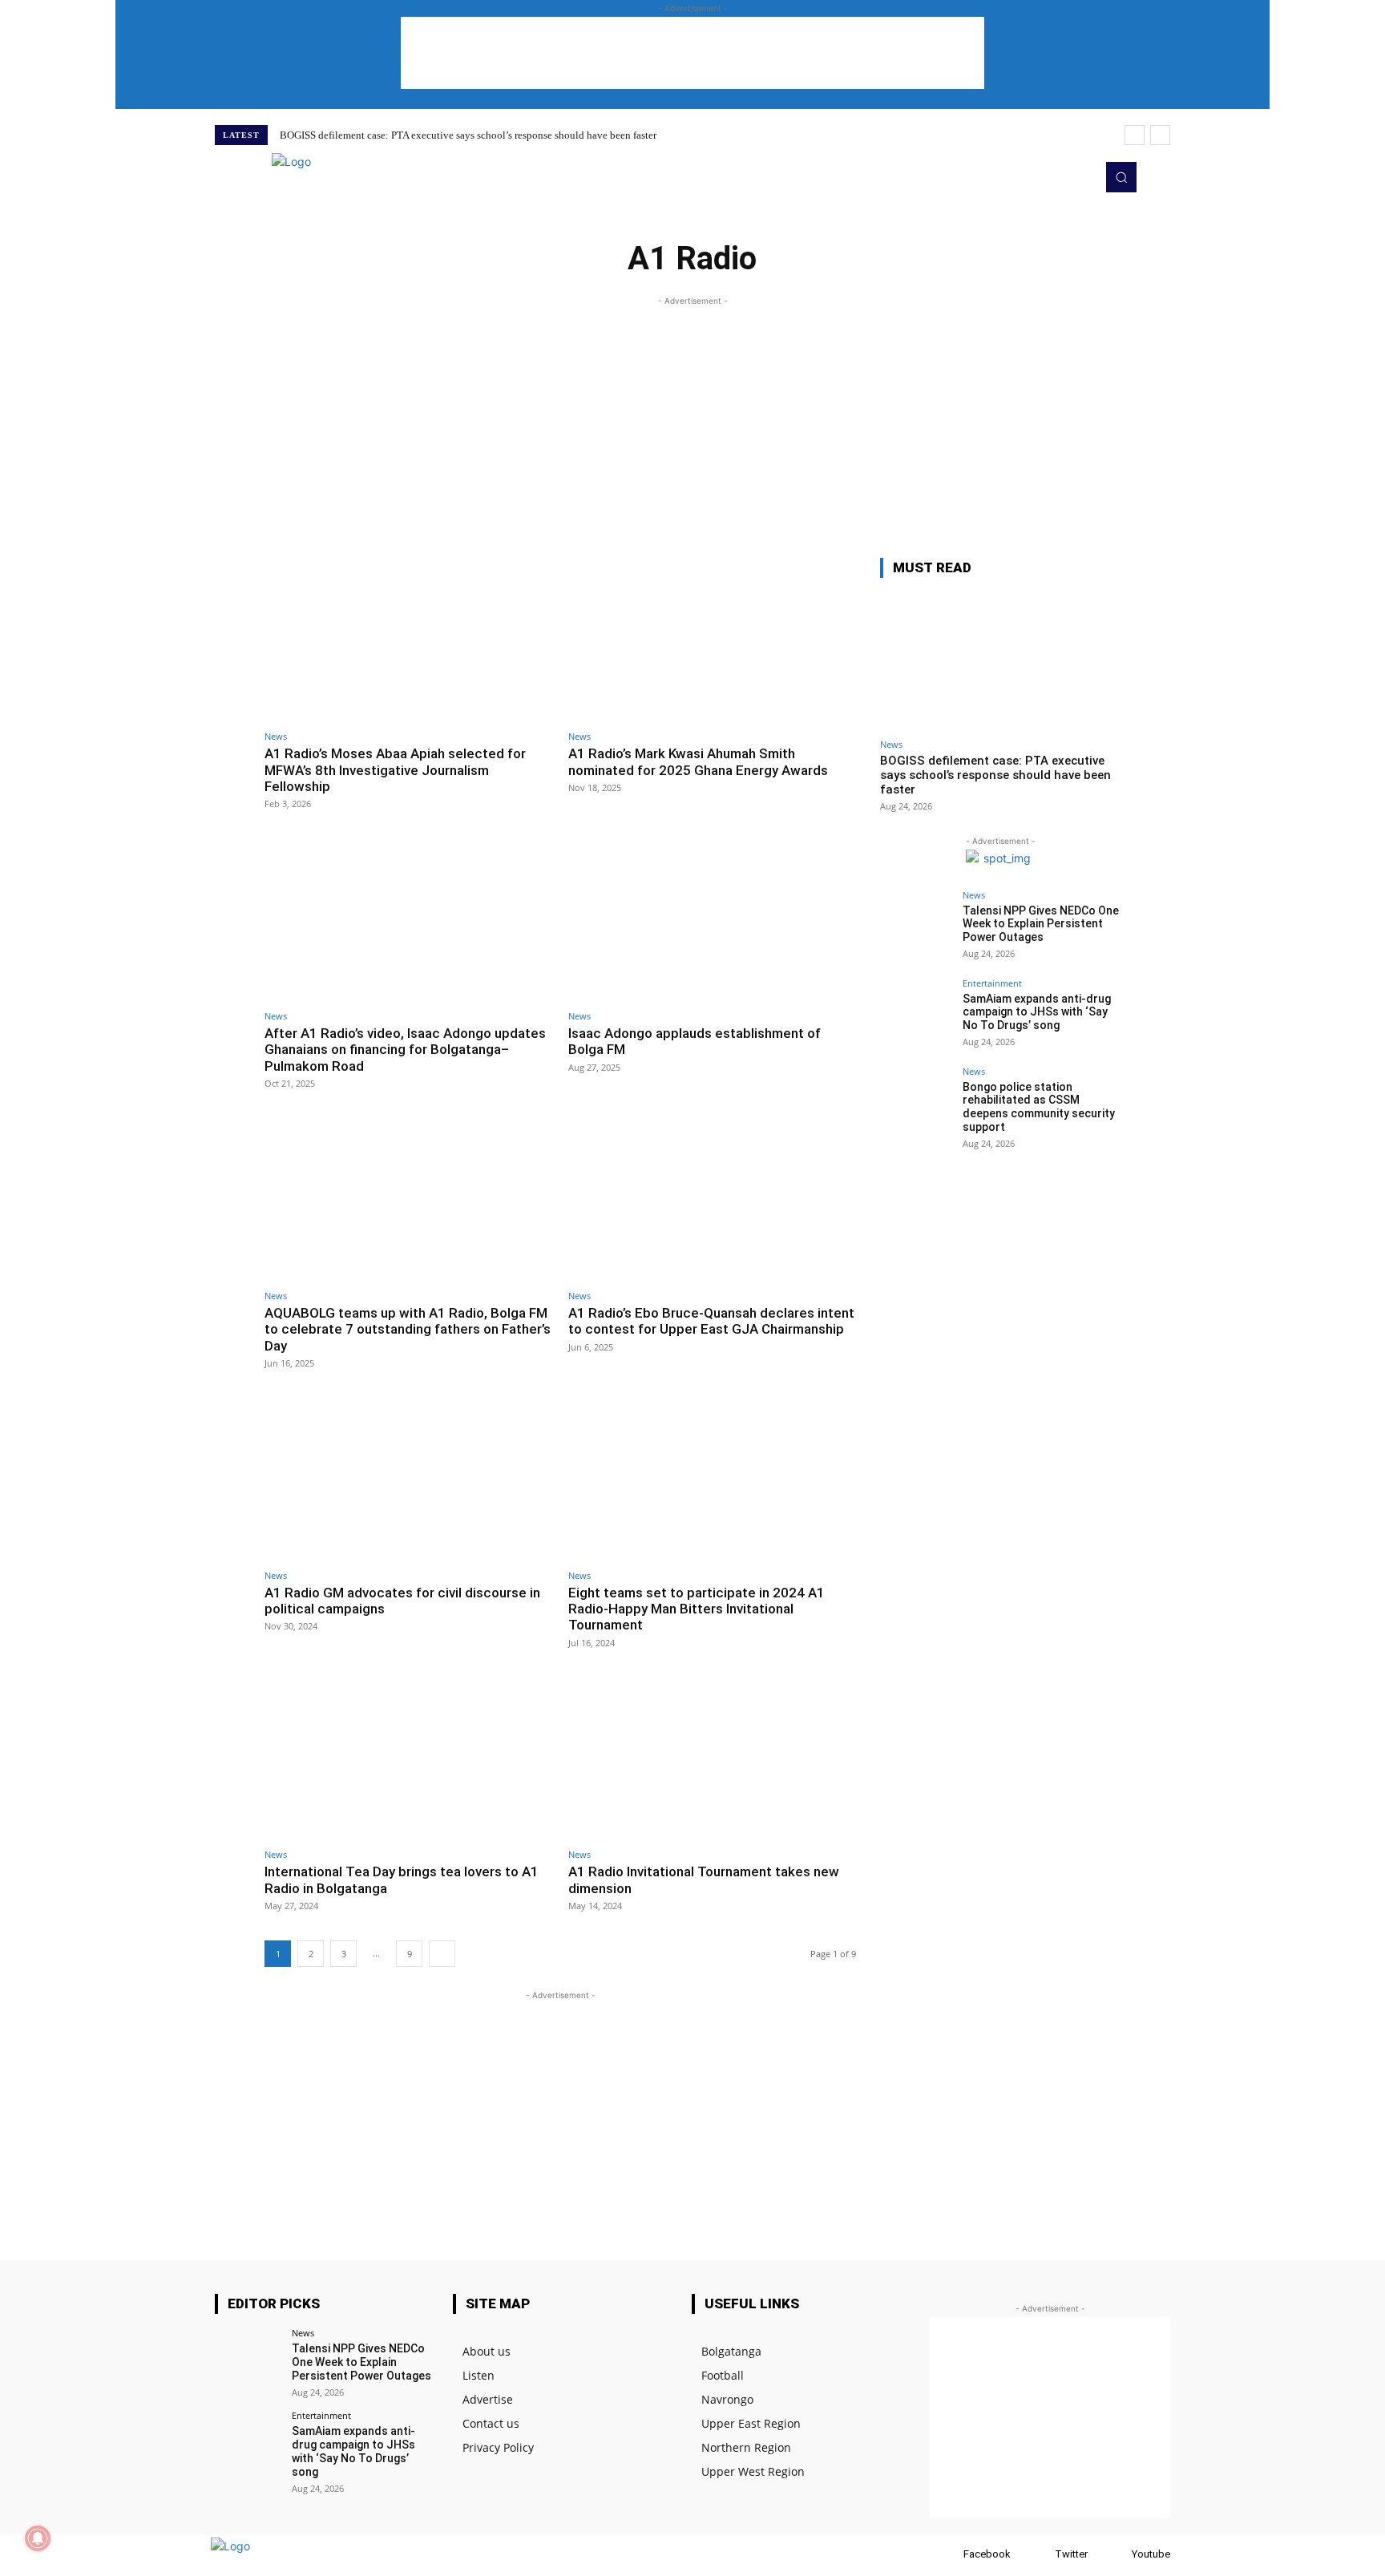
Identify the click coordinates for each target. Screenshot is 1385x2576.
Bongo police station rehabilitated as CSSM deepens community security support (1039, 1107)
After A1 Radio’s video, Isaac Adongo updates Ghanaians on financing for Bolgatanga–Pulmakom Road (405, 1050)
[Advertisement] (692, 53)
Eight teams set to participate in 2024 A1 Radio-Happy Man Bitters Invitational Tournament (697, 1609)
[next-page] (442, 1954)
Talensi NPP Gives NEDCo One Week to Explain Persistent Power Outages (1041, 924)
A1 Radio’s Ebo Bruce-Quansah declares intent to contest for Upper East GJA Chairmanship (711, 1321)
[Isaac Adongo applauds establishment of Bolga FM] (712, 919)
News (276, 736)
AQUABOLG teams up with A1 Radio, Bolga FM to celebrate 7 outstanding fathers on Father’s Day (408, 1329)
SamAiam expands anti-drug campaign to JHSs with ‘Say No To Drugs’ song (1037, 1012)
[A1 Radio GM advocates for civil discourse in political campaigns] (408, 1478)
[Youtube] (1079, 177)
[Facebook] (948, 2555)
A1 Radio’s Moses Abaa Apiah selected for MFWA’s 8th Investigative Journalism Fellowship (395, 770)
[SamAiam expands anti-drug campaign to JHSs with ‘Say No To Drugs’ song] (916, 1015)
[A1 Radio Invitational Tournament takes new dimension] (712, 1758)
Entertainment (992, 983)
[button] (1121, 177)
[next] (1160, 135)
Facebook (987, 2554)
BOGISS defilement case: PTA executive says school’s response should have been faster (468, 135)
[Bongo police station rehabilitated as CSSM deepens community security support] (916, 1103)
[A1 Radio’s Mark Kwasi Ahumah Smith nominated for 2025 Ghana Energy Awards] (712, 640)
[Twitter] (1056, 177)
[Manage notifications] (38, 2538)
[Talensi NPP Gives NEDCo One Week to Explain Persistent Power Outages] (916, 927)
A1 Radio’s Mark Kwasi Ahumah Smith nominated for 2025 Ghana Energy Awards (698, 761)
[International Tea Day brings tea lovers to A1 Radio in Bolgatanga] (408, 1758)
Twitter (1071, 2554)
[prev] (1135, 135)
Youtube (1151, 2554)
